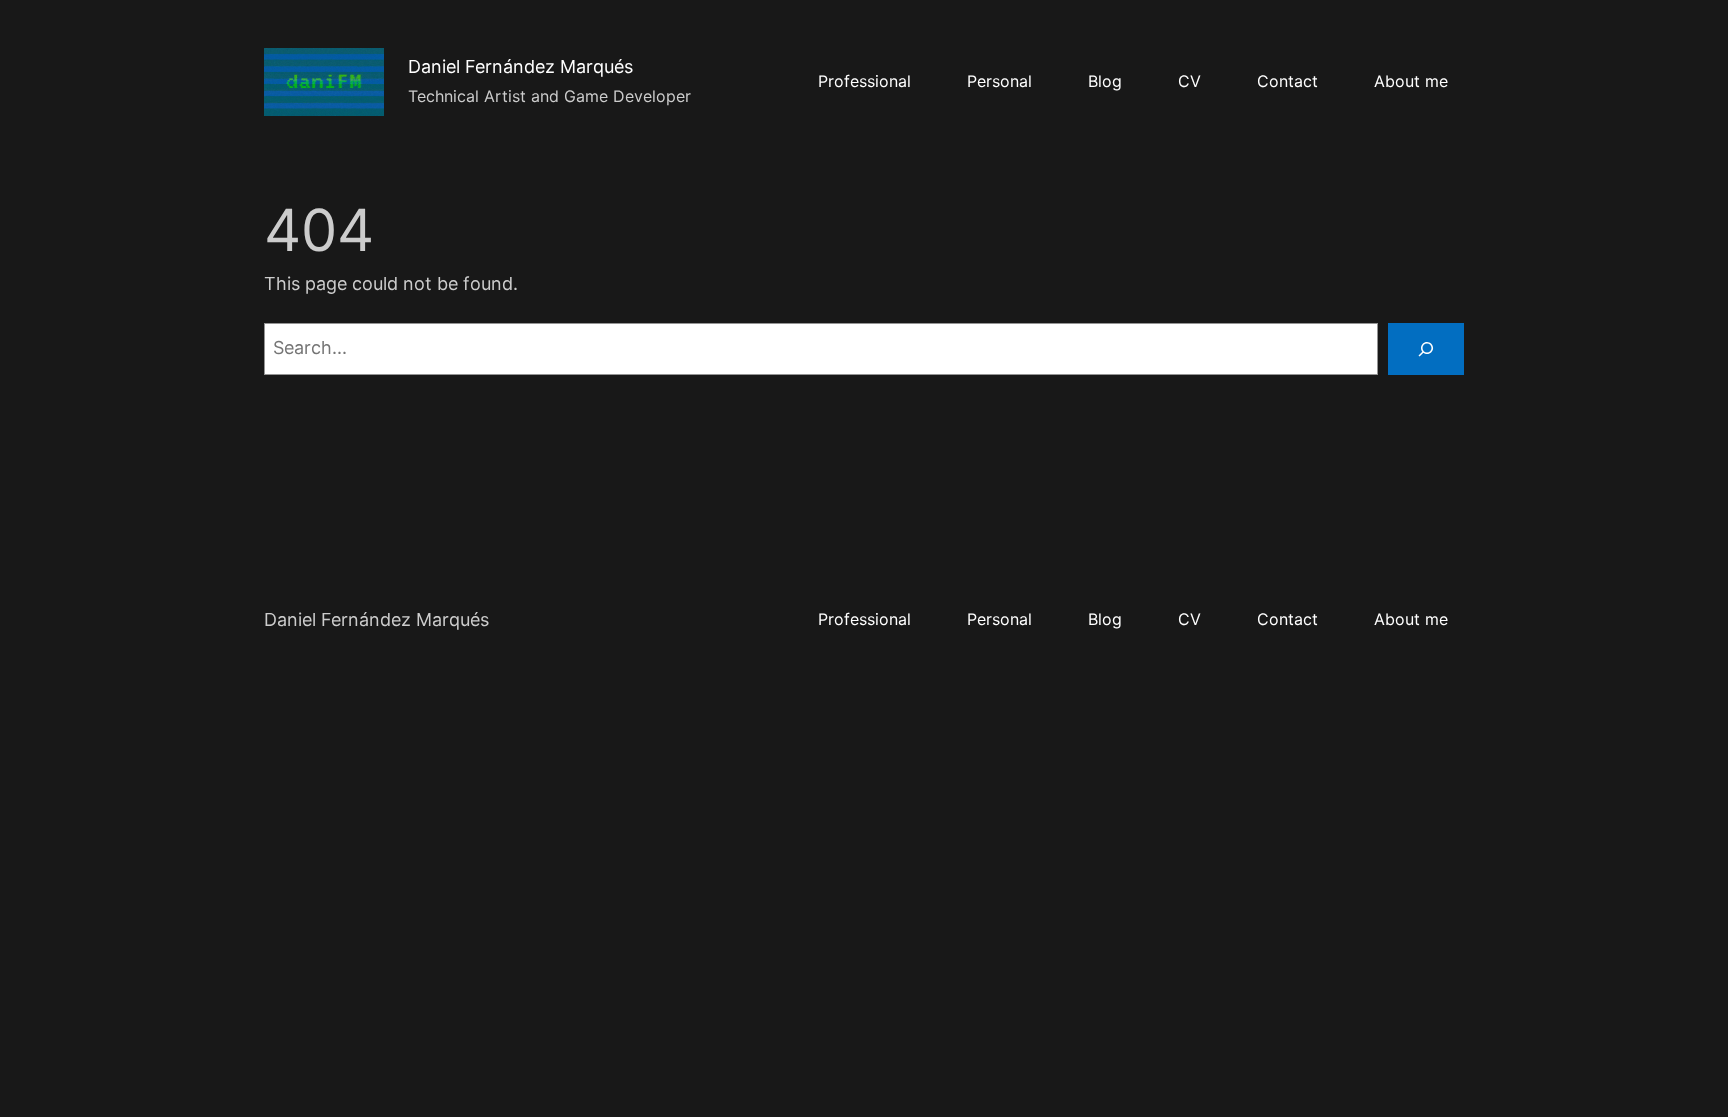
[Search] (1426, 349)
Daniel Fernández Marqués (520, 66)
